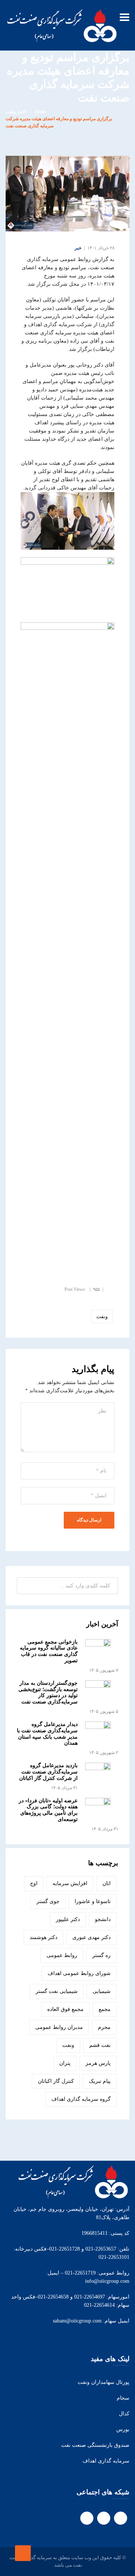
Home (41, 112)
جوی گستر (48, 1901)
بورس (123, 2429)
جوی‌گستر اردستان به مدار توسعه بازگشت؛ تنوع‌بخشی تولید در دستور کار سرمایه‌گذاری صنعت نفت (48, 1692)
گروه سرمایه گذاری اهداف (81, 2099)
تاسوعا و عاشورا (93, 1901)
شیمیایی (102, 1991)
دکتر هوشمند (43, 1937)
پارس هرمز (98, 2063)
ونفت (102, 1316)
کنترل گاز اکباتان (56, 2081)
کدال (124, 2414)
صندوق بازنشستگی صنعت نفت (95, 2445)
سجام (123, 2398)
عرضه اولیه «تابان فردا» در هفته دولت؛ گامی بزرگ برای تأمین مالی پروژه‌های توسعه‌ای (48, 1810)
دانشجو (103, 1919)
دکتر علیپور (68, 1919)
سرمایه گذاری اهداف (106, 2461)
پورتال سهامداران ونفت (103, 2382)
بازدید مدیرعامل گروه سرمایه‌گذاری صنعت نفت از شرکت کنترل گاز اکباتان (48, 1772)
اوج (34, 1883)
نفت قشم (100, 2045)
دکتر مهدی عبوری (91, 1937)
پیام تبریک (100, 2081)
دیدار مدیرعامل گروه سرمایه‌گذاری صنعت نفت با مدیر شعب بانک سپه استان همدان (47, 1734)
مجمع (105, 2009)
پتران (65, 2063)
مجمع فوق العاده (65, 2009)
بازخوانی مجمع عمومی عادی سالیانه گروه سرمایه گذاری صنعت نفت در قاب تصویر (49, 1651)
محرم (104, 2027)
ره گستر (101, 1955)
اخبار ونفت (16, 112)
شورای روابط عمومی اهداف (79, 1973)
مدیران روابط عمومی (59, 2027)
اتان (106, 1883)
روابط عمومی (62, 1955)
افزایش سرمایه (70, 1883)
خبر (78, 248)
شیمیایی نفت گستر (57, 1991)
